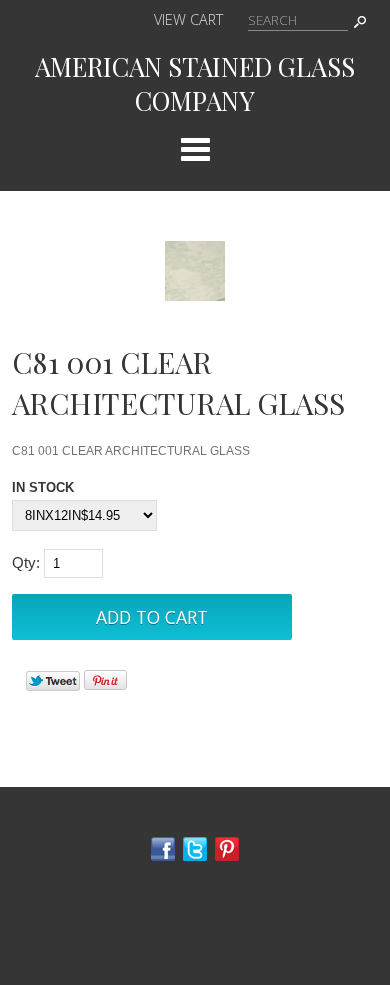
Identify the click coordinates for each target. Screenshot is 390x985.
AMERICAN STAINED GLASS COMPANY (195, 83)
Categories (195, 149)
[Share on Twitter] (53, 686)
